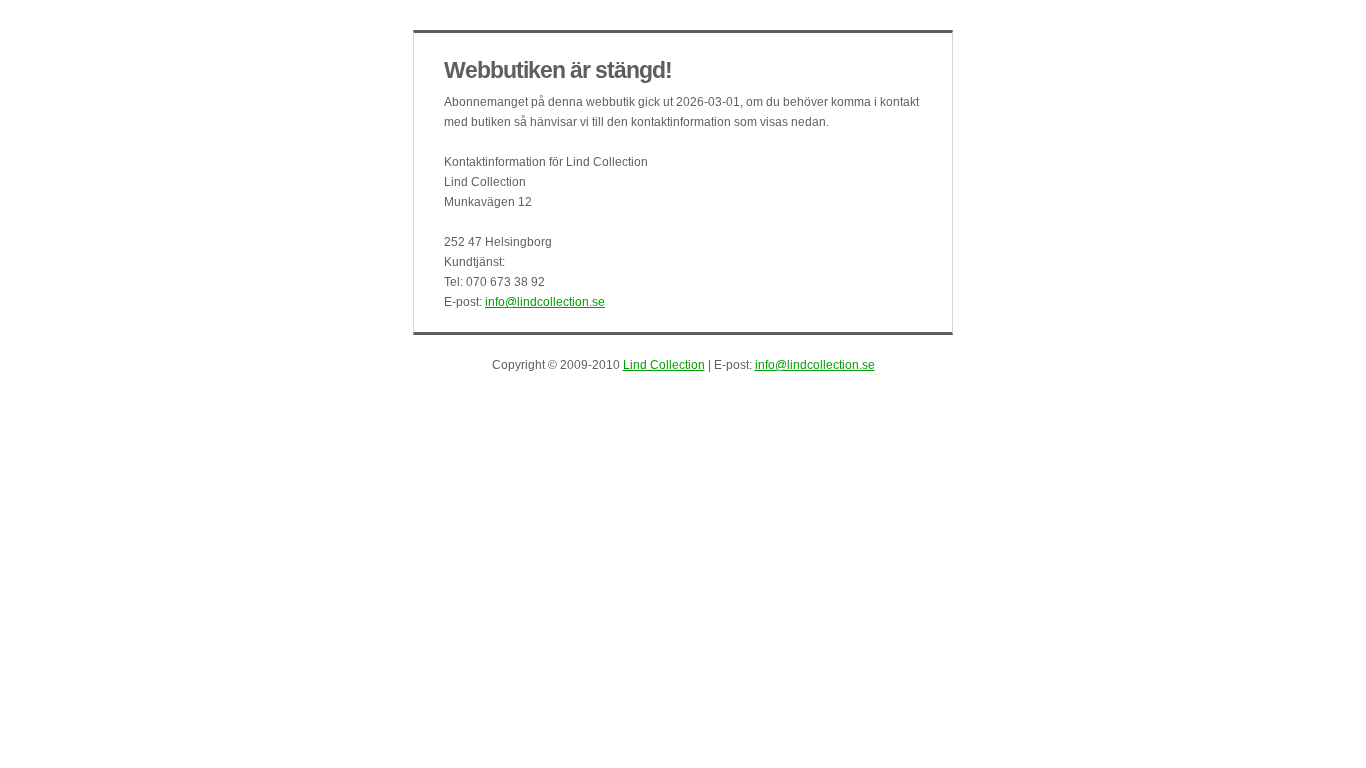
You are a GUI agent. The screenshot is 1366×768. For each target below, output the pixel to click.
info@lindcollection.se (545, 302)
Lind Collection (664, 365)
